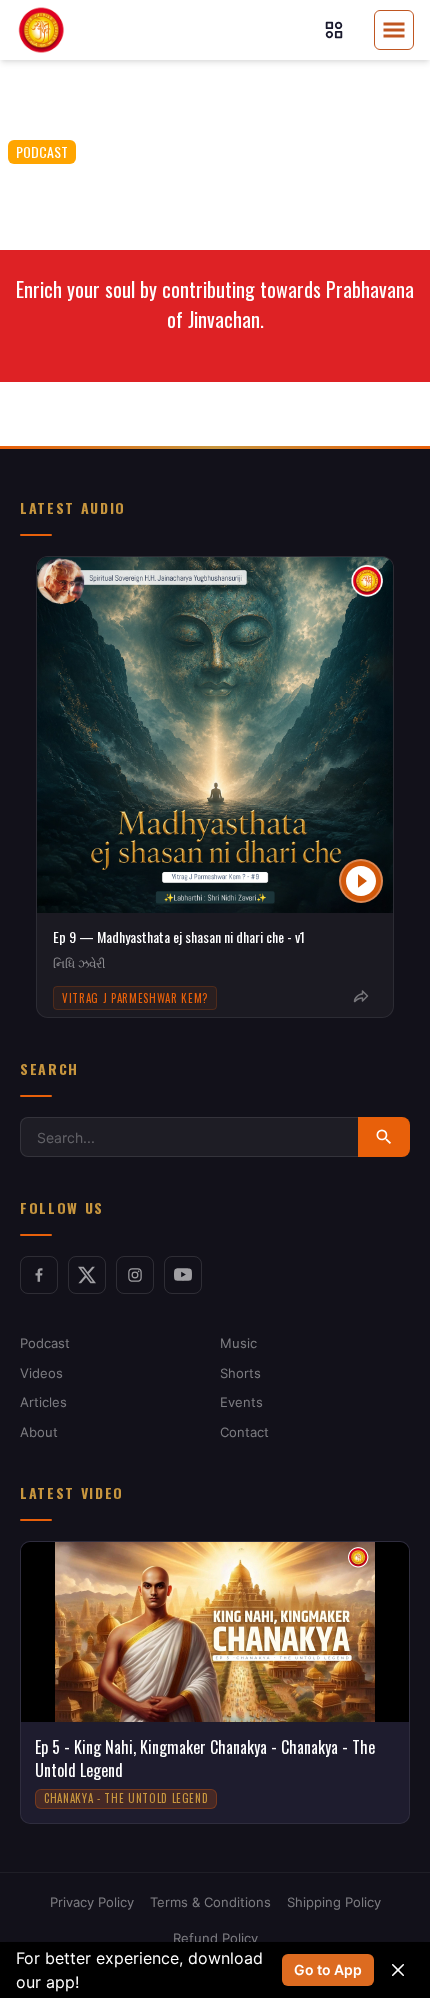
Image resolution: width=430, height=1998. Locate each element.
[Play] (361, 881)
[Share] (361, 997)
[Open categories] (334, 30)
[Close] (398, 1970)
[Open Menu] (394, 30)
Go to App (328, 1969)
